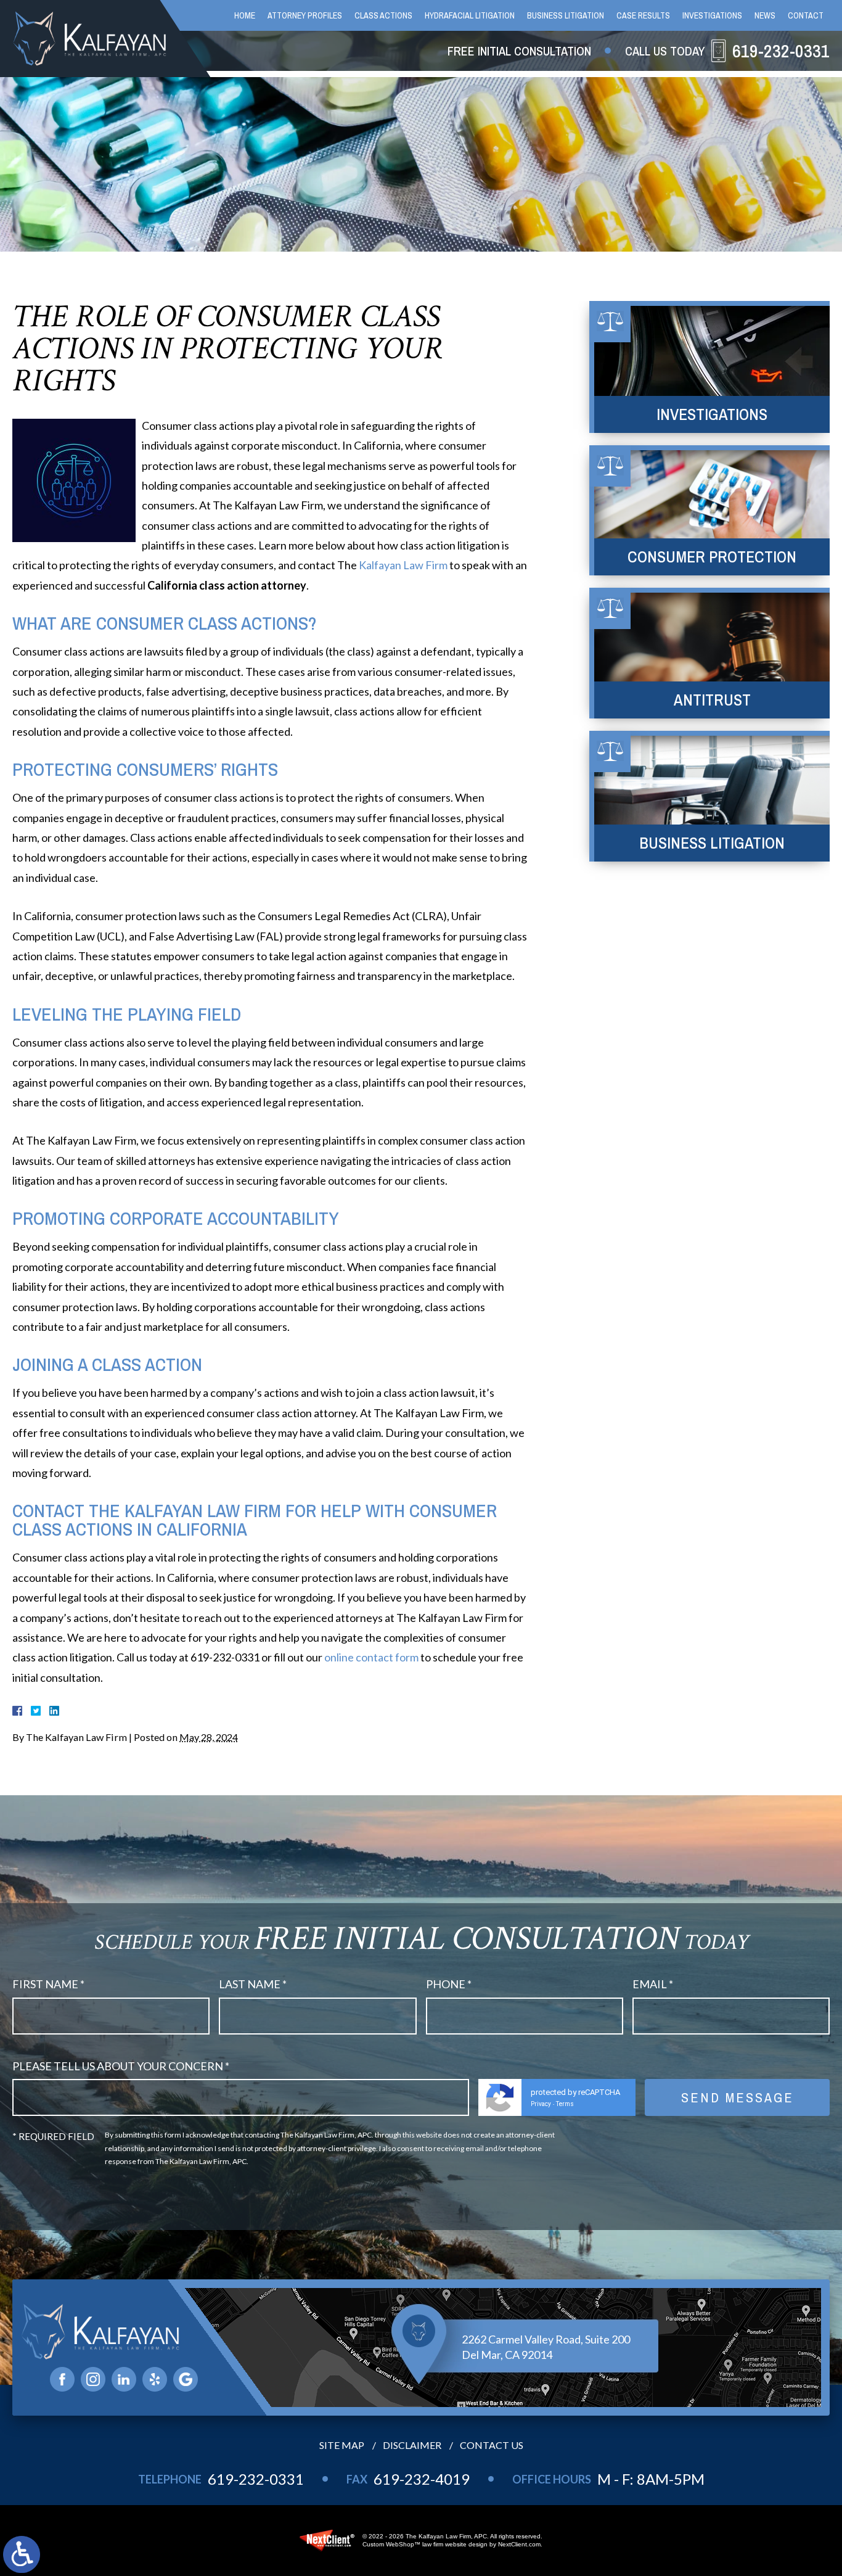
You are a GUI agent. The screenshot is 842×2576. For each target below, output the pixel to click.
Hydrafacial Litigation (470, 15)
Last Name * (253, 1984)
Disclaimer (412, 2445)
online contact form (371, 1657)
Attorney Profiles (305, 15)
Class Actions (383, 15)
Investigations (712, 15)
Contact (806, 15)
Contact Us (492, 2445)
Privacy (541, 2104)
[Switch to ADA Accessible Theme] (22, 2554)
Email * (653, 1984)
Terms (565, 2104)
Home (245, 15)
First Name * (48, 1984)
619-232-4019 (422, 2479)
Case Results (643, 15)
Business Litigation (566, 15)
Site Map (342, 2445)
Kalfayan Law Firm (403, 565)
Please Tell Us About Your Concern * (121, 2066)
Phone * (449, 1984)
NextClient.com (519, 2544)
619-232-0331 (256, 2479)
